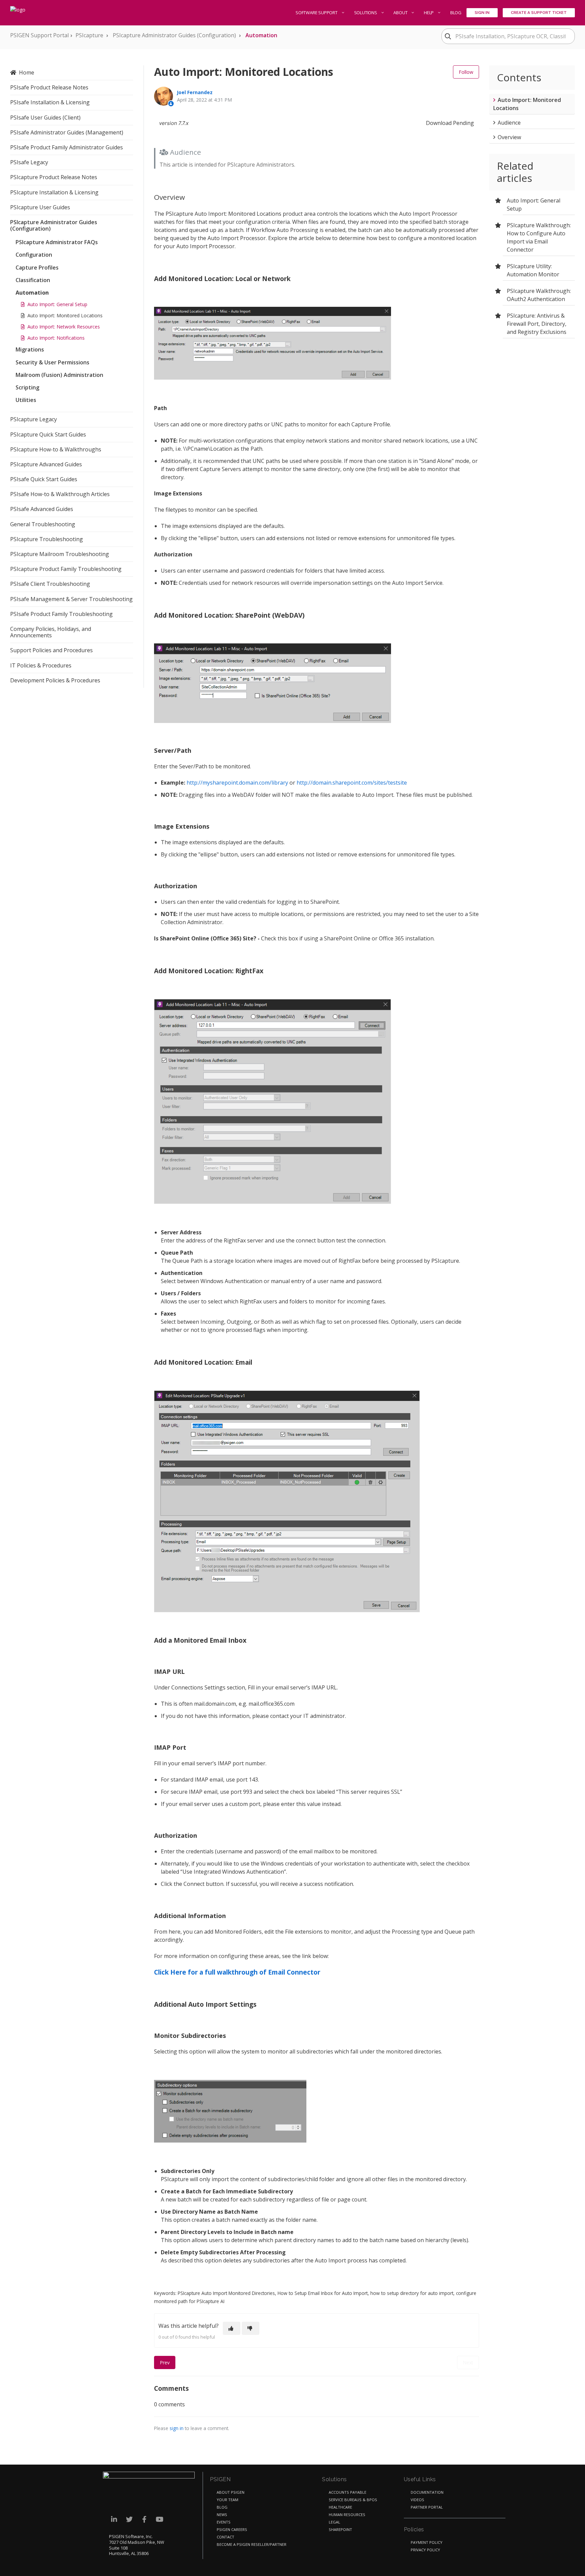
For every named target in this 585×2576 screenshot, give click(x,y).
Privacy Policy (425, 2550)
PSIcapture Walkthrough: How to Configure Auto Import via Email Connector (539, 237)
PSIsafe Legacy (29, 162)
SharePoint (340, 2529)
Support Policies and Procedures (51, 650)
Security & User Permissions (52, 362)
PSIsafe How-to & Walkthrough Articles (60, 494)
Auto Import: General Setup (57, 304)
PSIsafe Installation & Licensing (50, 102)
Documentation (427, 2492)
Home (27, 72)
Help (429, 13)
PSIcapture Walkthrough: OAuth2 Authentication (539, 295)
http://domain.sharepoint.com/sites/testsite (352, 783)
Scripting (27, 387)
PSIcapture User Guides (40, 207)
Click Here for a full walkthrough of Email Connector (237, 1972)
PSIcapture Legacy (34, 419)
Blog (456, 13)
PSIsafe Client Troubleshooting (50, 584)
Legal (334, 2522)
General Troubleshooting (43, 524)
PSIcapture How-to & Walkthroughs (56, 449)
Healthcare (340, 2507)
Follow (466, 72)
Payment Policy (427, 2542)
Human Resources (347, 2515)
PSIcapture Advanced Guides (46, 464)
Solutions (366, 13)
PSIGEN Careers (232, 2529)
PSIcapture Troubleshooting (47, 539)
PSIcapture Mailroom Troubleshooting (60, 554)
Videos (417, 2500)
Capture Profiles (37, 268)
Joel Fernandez (195, 92)
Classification (33, 280)
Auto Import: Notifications (56, 338)
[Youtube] (160, 2519)
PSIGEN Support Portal (39, 35)
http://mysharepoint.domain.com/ (229, 783)
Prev (165, 2362)
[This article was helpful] (232, 2328)
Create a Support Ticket (539, 13)
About (401, 13)
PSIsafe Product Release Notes (49, 87)
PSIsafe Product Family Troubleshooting (61, 614)
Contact (225, 2537)
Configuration (34, 255)
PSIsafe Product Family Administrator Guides (67, 147)
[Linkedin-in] (114, 2519)
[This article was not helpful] (251, 2328)
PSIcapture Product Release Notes (54, 177)
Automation (261, 35)
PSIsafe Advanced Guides (42, 509)
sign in (177, 2428)
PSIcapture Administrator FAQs (57, 242)
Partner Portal (427, 2507)
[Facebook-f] (144, 2519)
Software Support (317, 13)
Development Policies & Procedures (55, 680)
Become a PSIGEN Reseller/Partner (252, 2544)
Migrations (30, 349)
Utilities (26, 400)
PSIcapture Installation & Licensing (54, 192)
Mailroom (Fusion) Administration (59, 375)
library (280, 783)
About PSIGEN (231, 2492)
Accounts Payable (348, 2492)
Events (224, 2522)
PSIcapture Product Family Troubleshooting (66, 569)
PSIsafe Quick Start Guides (44, 479)
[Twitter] (129, 2519)
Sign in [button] (482, 13)
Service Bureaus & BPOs (353, 2500)
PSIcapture (89, 35)
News (222, 2515)
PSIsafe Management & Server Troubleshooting (71, 599)
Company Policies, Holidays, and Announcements (51, 632)
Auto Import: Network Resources (64, 327)
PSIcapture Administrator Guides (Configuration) (174, 35)
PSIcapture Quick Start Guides (48, 434)
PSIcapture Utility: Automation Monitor (533, 270)
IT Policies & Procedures (41, 665)
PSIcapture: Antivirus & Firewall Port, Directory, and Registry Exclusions (537, 324)
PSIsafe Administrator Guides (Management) (67, 132)
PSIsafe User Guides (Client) (45, 118)
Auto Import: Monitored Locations (65, 315)
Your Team (227, 2500)
